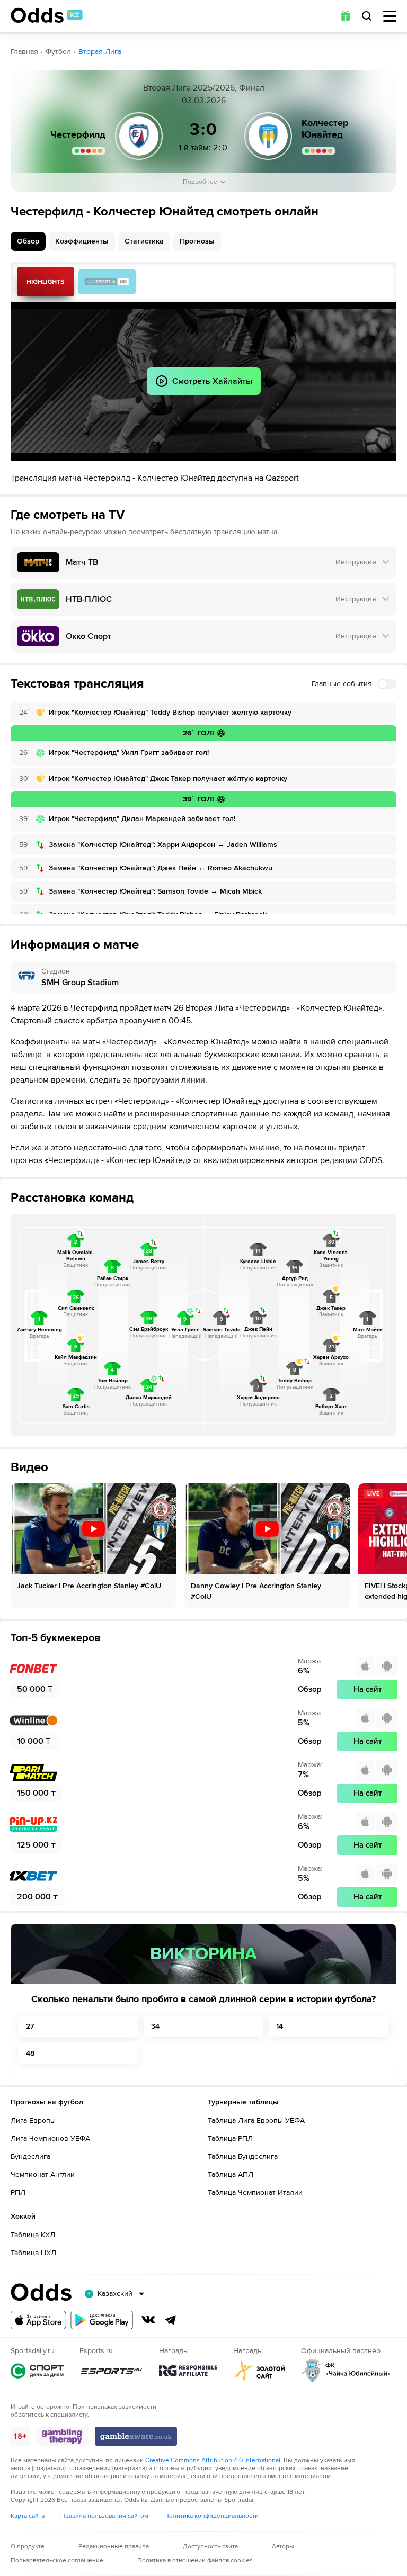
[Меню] (390, 16)
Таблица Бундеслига (243, 2156)
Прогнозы (197, 241)
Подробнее (200, 182)
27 (30, 2026)
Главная (24, 52)
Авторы (283, 2547)
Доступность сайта (210, 2547)
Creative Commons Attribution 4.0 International (213, 2460)
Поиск (367, 16)
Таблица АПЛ (231, 2174)
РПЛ (18, 2192)
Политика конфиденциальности (211, 2516)
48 (30, 2053)
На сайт (368, 1689)
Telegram (171, 2320)
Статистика (144, 241)
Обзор (28, 241)
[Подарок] (346, 16)
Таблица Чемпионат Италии (255, 2192)
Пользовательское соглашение (57, 2560)
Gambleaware (136, 2436)
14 (280, 2026)
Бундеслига (30, 2156)
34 (155, 2026)
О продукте (28, 2547)
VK (148, 2320)
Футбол (58, 52)
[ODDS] (47, 15)
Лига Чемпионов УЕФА (50, 2138)
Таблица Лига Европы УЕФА (256, 2120)
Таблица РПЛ (230, 2138)
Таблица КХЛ (33, 2235)
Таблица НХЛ (33, 2253)
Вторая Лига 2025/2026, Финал (204, 88)
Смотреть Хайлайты (46, 282)
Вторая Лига (100, 52)
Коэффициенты (82, 241)
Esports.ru (111, 2371)
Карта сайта (28, 2516)
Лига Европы (33, 2120)
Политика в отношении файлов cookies (195, 2560)
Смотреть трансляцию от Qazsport (107, 282)
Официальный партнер (346, 2371)
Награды (188, 2371)
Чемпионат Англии (43, 2174)
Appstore (38, 2320)
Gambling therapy (62, 2436)
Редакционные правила (114, 2547)
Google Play (102, 2320)
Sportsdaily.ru (37, 2371)
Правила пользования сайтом (104, 2516)
